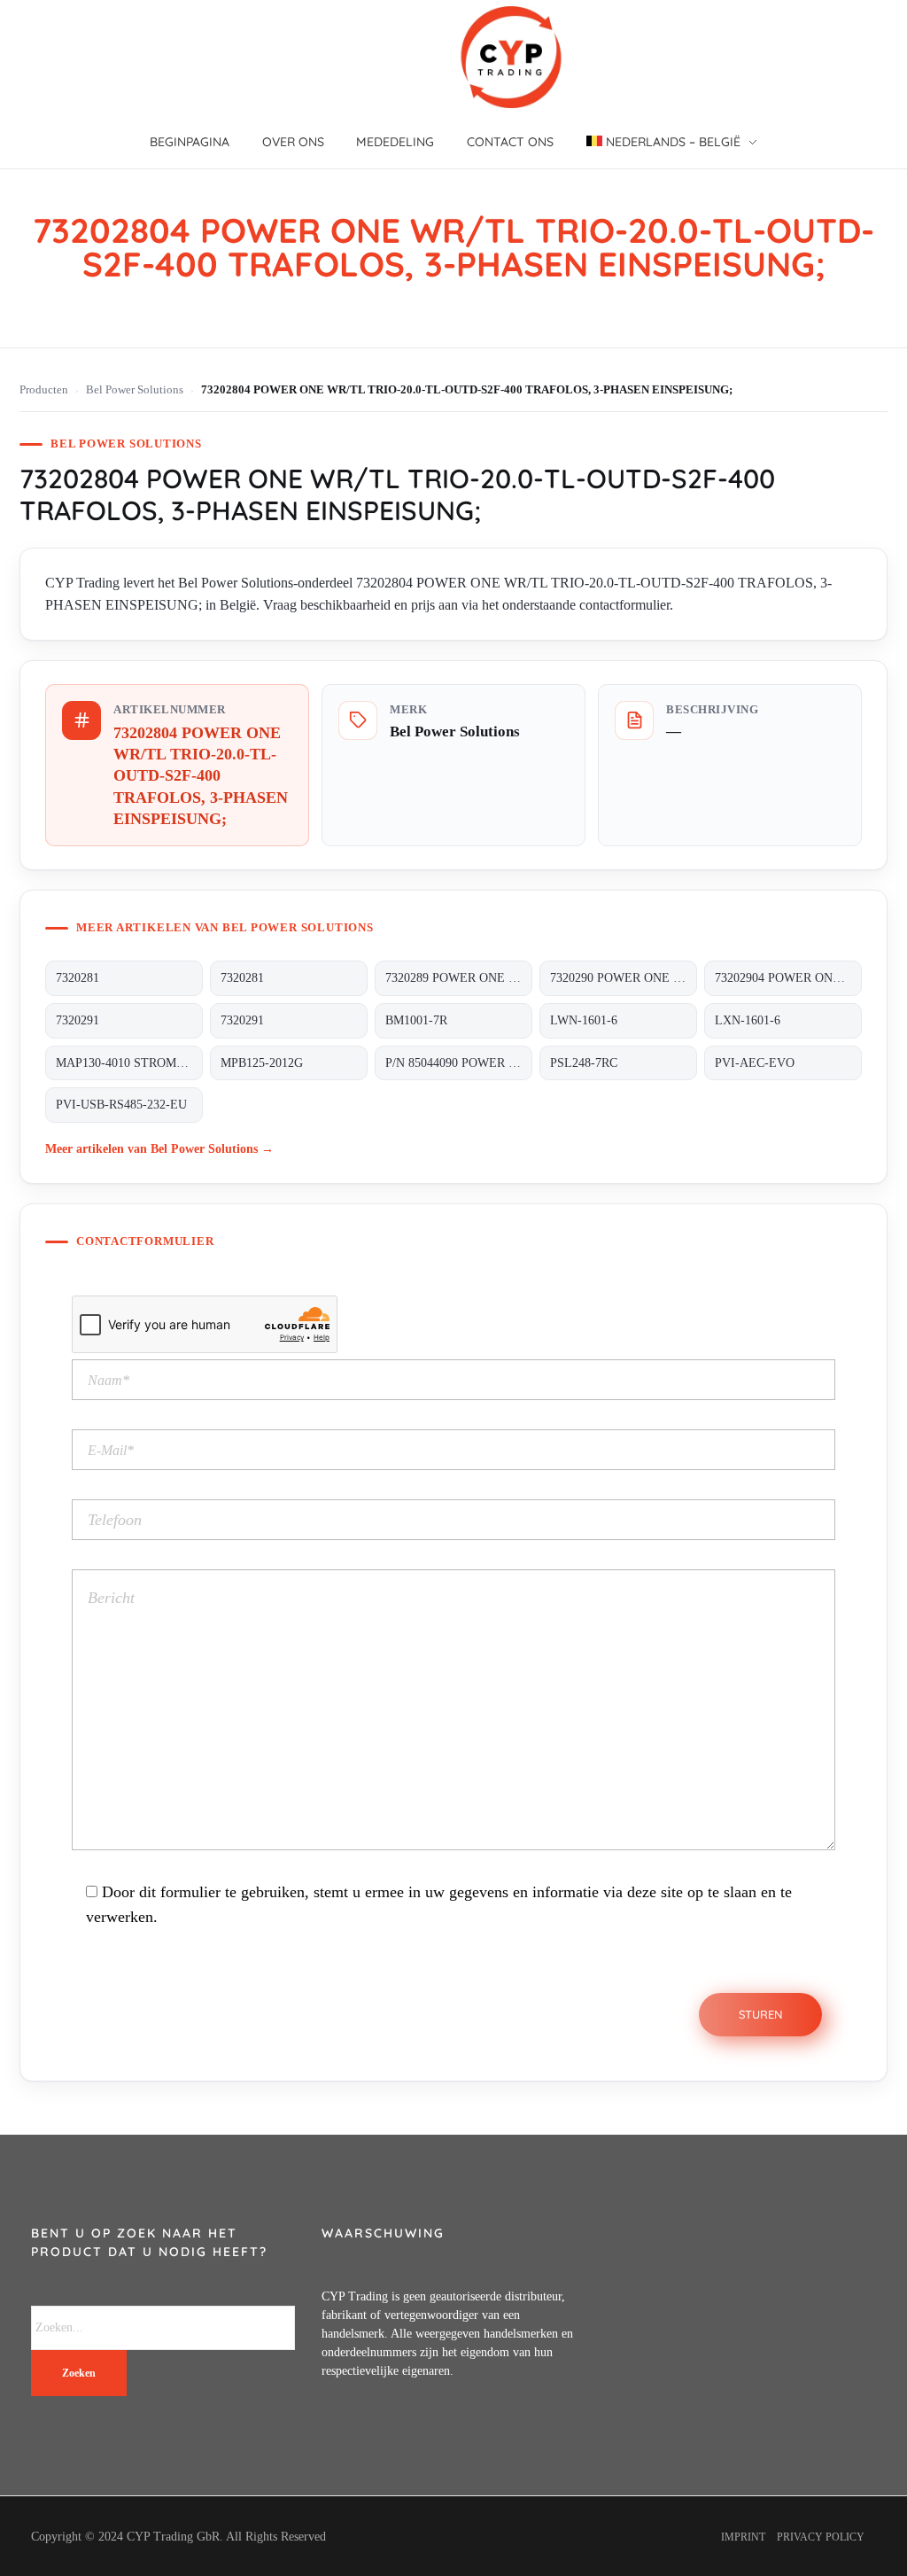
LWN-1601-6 (584, 1020)
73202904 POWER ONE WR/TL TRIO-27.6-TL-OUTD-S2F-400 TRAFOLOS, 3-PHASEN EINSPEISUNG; (788, 978)
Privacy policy (821, 2537)
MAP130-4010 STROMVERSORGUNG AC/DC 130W (129, 1063)
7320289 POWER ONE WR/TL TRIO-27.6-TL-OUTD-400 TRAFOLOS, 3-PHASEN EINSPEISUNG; (459, 978)
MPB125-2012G (262, 1063)
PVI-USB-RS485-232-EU (121, 1105)
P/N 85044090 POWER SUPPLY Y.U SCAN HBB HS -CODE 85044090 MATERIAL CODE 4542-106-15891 (459, 1063)
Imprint (743, 2537)
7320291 (78, 1020)
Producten (44, 390)
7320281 (78, 978)
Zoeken (79, 2373)
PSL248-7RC (584, 1063)
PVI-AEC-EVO (755, 1063)
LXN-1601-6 (748, 1020)
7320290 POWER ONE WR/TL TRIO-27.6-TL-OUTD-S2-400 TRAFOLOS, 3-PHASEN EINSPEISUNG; (624, 978)
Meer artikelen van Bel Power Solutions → (159, 1148)
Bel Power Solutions (135, 390)
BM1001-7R (416, 1020)
